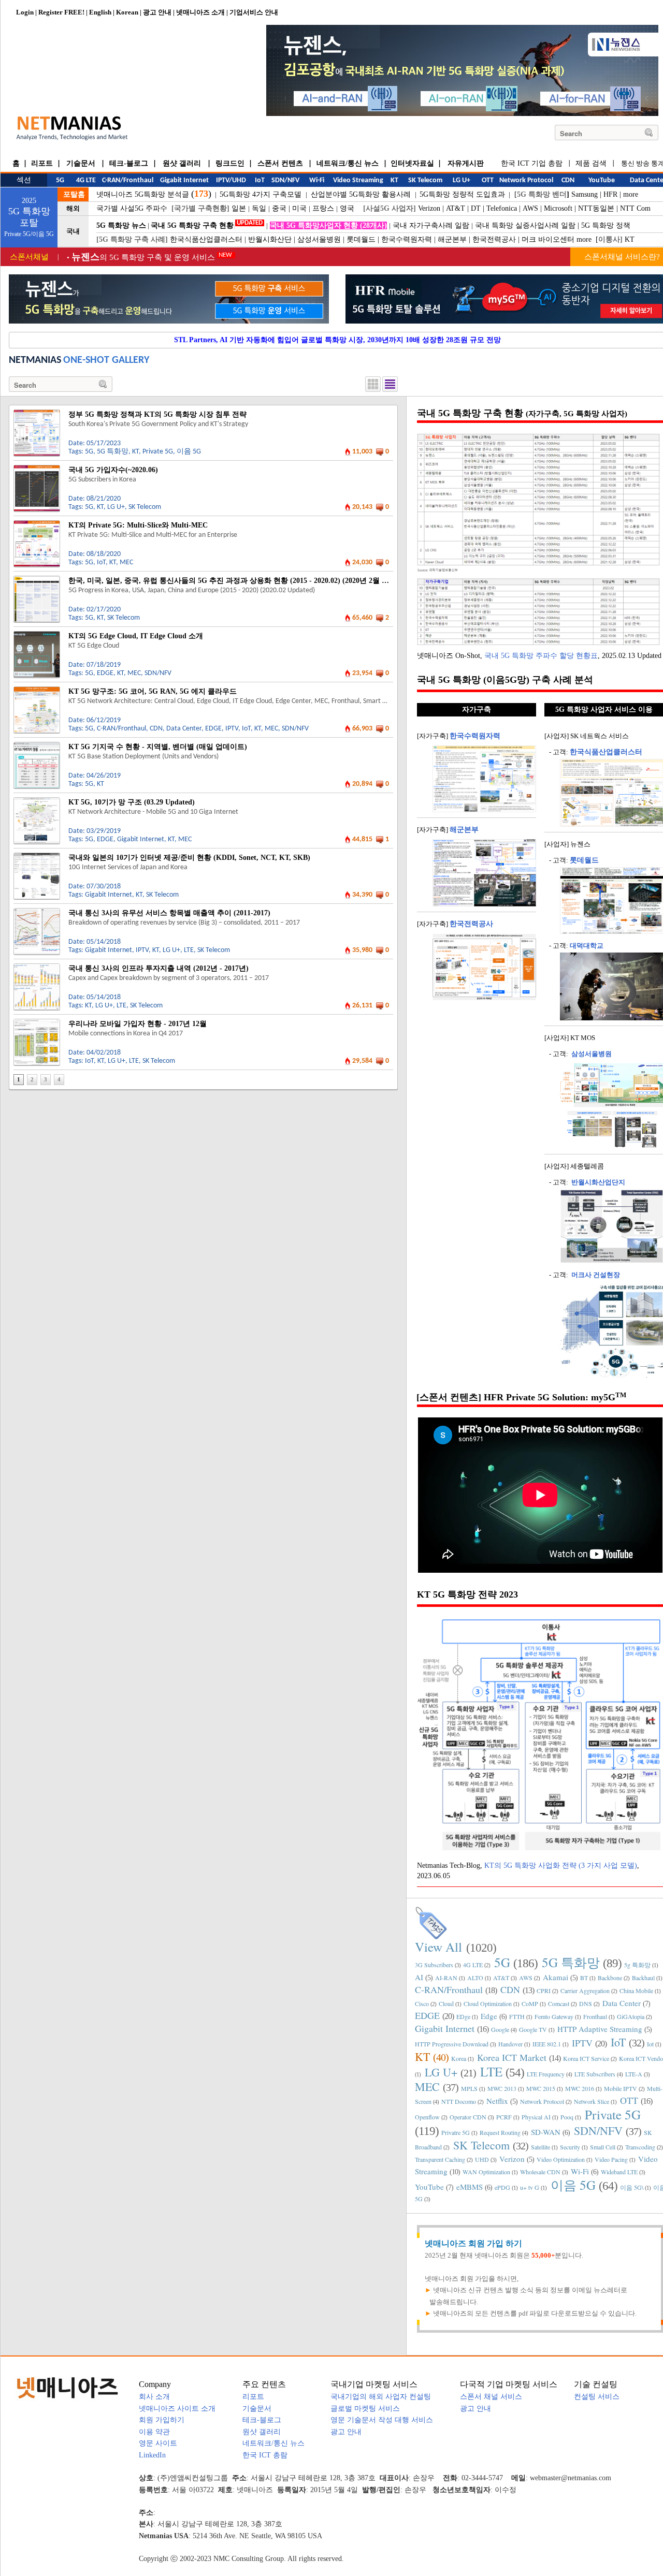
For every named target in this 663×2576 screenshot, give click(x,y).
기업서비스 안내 (254, 12)
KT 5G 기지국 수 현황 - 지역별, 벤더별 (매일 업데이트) (158, 747)
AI (419, 1977)
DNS (586, 2003)
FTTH (517, 2016)
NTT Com (635, 208)
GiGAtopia (631, 2016)
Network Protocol (542, 2101)
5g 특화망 (637, 1965)
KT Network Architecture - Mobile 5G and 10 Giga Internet (153, 812)
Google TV (533, 2029)
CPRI (544, 1990)
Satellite (541, 2147)
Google (500, 2029)
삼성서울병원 (319, 239)
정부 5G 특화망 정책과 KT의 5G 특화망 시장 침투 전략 (157, 414)
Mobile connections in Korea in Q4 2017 (126, 1034)
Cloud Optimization (488, 2003)
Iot (650, 2044)
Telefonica (502, 208)
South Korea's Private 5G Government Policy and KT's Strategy (158, 424)
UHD (482, 2159)
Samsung (585, 194)
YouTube (429, 2187)
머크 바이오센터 (548, 239)
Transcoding (640, 2147)
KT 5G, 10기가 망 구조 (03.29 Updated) (132, 802)
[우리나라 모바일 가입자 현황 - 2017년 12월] (37, 1023)
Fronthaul (595, 2016)
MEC (126, 562)
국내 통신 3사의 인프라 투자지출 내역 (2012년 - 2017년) (158, 968)
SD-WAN (546, 2132)
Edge (489, 2016)
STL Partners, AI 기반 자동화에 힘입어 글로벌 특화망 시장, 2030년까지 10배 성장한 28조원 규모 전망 (337, 340)
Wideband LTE (619, 2172)
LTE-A (634, 2074)
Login (25, 12)
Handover (510, 2044)
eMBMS (470, 2187)
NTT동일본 (596, 208)
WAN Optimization (486, 2172)
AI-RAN (446, 1978)
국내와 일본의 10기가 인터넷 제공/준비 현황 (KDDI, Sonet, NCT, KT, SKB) (189, 858)
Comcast (559, 2003)
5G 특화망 (113, 452)
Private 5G (158, 452)
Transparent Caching (440, 2159)
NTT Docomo (459, 2101)
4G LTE (473, 1965)
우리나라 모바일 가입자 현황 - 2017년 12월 (138, 1024)
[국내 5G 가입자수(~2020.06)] (37, 469)
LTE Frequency (546, 2074)
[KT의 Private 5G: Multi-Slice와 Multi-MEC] (37, 524)
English (100, 12)
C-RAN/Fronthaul (121, 729)
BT (584, 1978)
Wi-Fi (580, 2171)
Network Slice (592, 2101)
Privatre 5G (456, 2132)
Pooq (567, 2117)
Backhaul (643, 1978)
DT (476, 208)
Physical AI (536, 2117)
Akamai (556, 1977)
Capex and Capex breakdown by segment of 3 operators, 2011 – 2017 (169, 978)
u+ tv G (530, 2187)
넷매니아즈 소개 (200, 12)
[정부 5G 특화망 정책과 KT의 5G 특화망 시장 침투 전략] (37, 414)
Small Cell (603, 2147)
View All (438, 1947)
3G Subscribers (434, 1965)
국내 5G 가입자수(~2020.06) (113, 470)
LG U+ (116, 507)
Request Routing (500, 2132)
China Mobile (636, 1990)
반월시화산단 (270, 239)
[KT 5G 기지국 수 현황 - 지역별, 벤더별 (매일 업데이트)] (37, 746)
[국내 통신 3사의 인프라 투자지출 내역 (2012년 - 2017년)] (37, 968)
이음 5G (189, 452)
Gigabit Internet (141, 839)
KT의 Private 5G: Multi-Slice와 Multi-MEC (138, 525)
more (631, 194)
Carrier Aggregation (585, 1990)
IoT (101, 562)
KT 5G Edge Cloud (94, 646)
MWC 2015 (541, 2088)
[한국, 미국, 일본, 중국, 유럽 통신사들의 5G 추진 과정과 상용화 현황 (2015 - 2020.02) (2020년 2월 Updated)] (37, 580)
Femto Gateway (554, 2016)
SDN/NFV (158, 673)
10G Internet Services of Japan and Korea (128, 867)
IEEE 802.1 (547, 2044)
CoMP (530, 2003)
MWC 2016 (580, 2088)
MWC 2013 (502, 2088)
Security (570, 2147)
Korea (459, 2058)
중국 (279, 208)
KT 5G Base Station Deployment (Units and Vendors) (143, 757)
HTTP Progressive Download (452, 2044)
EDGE (105, 673)
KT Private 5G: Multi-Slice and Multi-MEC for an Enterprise (153, 535)
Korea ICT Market (512, 2057)
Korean (127, 12)
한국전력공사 (494, 239)
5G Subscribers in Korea (102, 480)
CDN (156, 729)
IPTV (232, 729)
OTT (629, 2100)
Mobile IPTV (621, 2088)
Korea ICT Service (586, 2058)
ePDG (502, 2187)
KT (630, 239)
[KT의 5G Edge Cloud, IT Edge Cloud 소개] (37, 635)
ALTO (475, 1978)
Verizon (429, 208)
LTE (189, 950)
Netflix (497, 2101)
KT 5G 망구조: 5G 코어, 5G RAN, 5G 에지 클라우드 (153, 691)
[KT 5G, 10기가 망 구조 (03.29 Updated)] (37, 801)
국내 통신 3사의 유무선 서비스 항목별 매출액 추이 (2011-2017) (169, 913)
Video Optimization (561, 2159)
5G (89, 452)
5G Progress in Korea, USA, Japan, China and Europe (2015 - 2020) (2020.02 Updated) (192, 590)
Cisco (422, 2003)
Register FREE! (61, 12)
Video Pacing (611, 2159)
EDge (463, 2016)
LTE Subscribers (595, 2074)
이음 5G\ (632, 2187)
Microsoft (558, 208)
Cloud (446, 2003)
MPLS (469, 2088)
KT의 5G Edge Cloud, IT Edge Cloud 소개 (136, 636)
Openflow (427, 2117)
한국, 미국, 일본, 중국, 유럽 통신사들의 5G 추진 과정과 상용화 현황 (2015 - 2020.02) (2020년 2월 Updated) (240, 581)
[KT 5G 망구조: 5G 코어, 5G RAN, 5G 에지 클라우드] (37, 691)
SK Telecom (145, 507)
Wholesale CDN (540, 2172)
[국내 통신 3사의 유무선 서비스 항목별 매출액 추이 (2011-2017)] (37, 912)
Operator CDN (468, 2117)
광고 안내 (157, 12)
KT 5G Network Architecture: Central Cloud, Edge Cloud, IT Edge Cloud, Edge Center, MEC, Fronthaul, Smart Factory (236, 701)
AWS (530, 208)
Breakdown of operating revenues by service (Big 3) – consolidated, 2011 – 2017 (184, 923)
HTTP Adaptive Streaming (600, 2029)
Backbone (610, 1978)
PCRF (504, 2117)
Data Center (184, 729)
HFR (610, 194)
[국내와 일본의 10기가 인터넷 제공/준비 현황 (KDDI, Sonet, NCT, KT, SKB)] (37, 857)
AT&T (456, 208)
